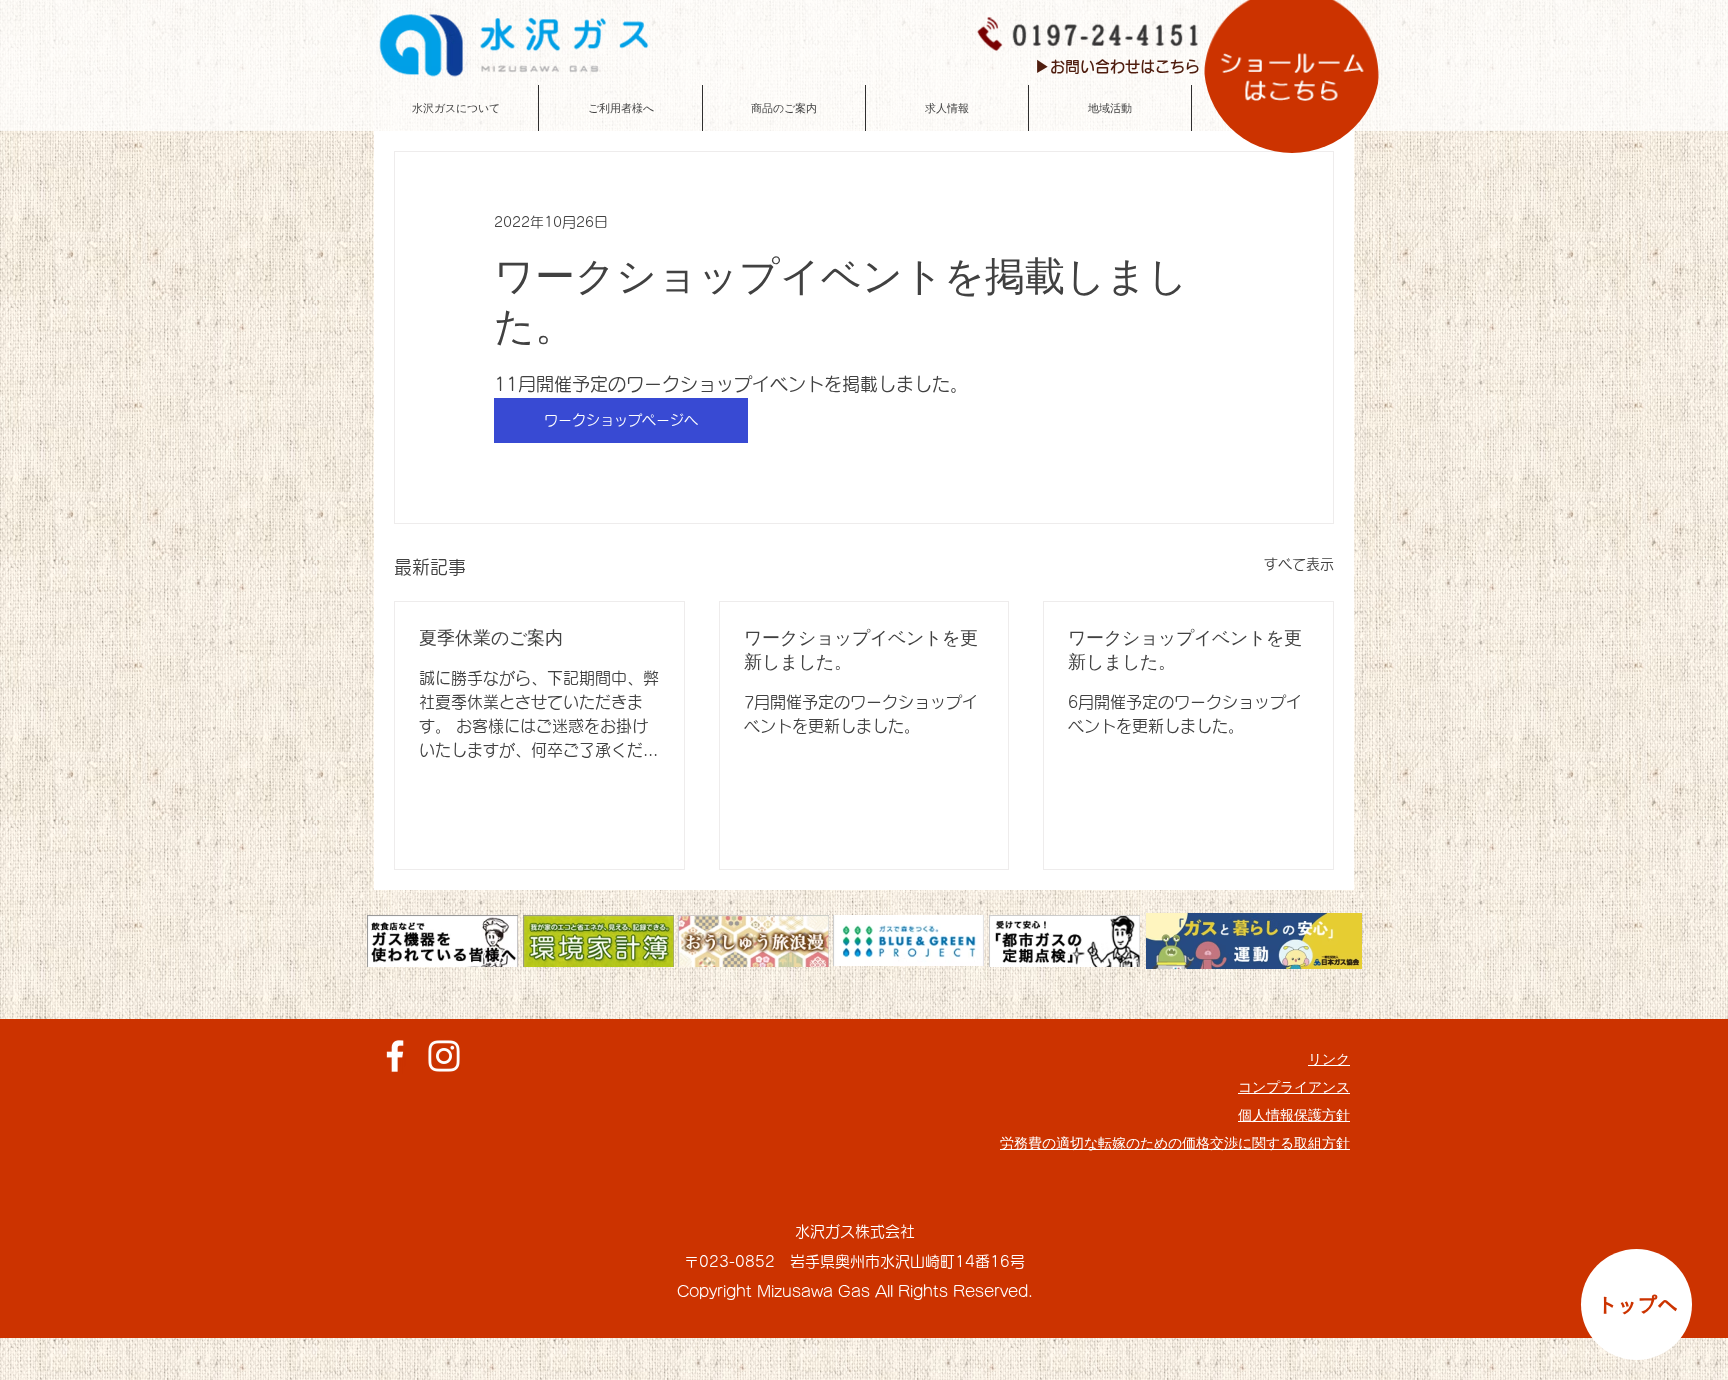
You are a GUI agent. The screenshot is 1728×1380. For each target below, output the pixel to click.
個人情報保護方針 (1294, 1115)
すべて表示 (1299, 564)
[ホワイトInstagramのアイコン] (444, 1056)
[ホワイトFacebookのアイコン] (395, 1056)
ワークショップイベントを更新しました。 (861, 650)
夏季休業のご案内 (491, 638)
